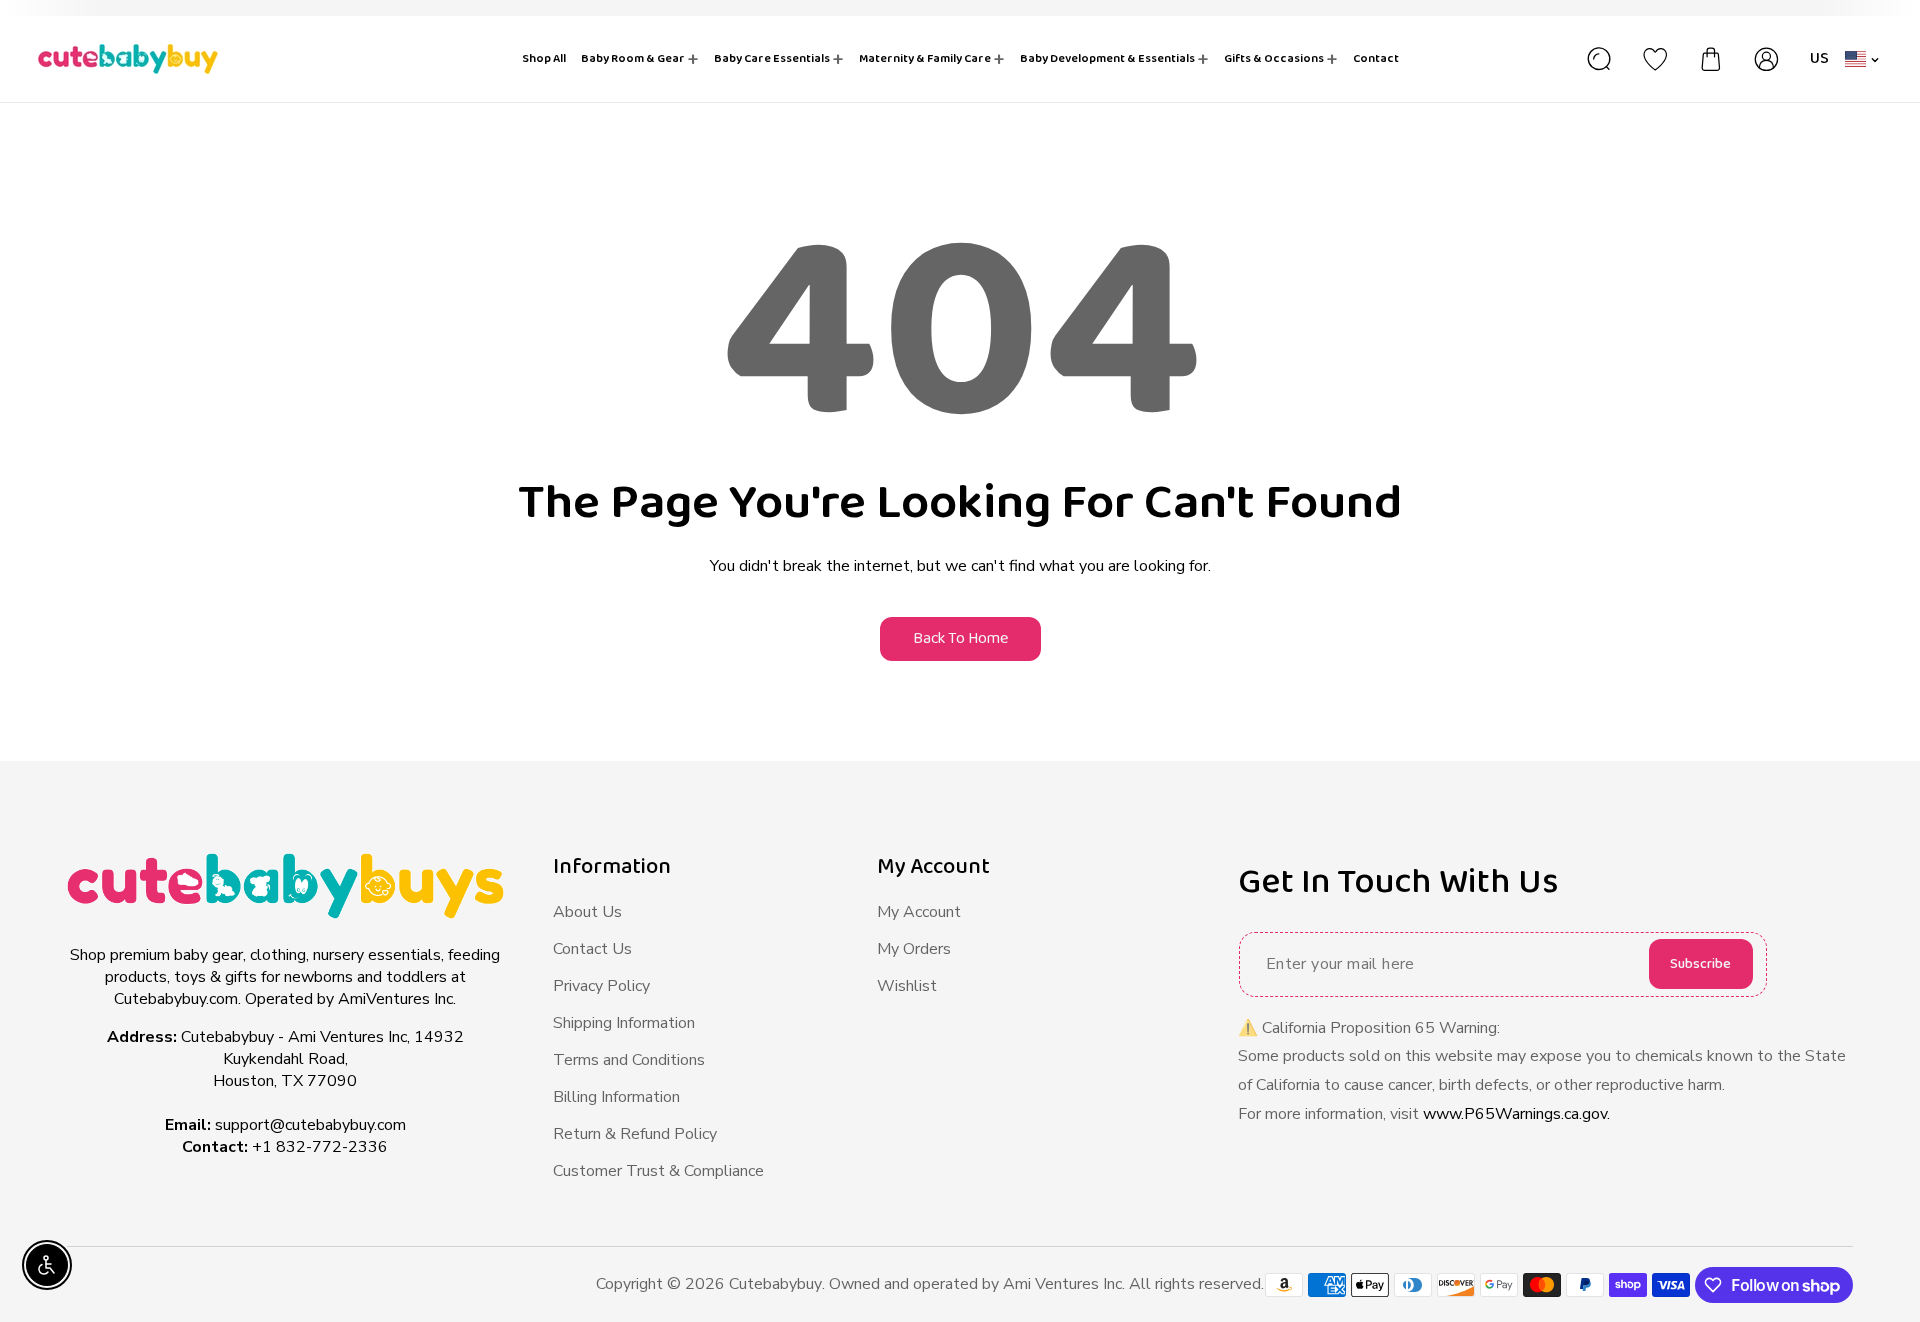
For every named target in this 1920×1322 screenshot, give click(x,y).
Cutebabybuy (775, 1284)
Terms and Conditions (629, 1060)
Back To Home (960, 638)
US (1820, 58)
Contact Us (592, 949)
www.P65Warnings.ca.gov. (1516, 1114)
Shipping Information (624, 1023)
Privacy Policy (601, 986)
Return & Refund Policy (635, 1134)
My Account (919, 912)
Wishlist (907, 986)
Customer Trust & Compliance (658, 1171)
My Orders (914, 949)
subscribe (1700, 964)
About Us (587, 912)
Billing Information (616, 1097)
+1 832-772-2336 (320, 1147)
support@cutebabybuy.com (310, 1125)
